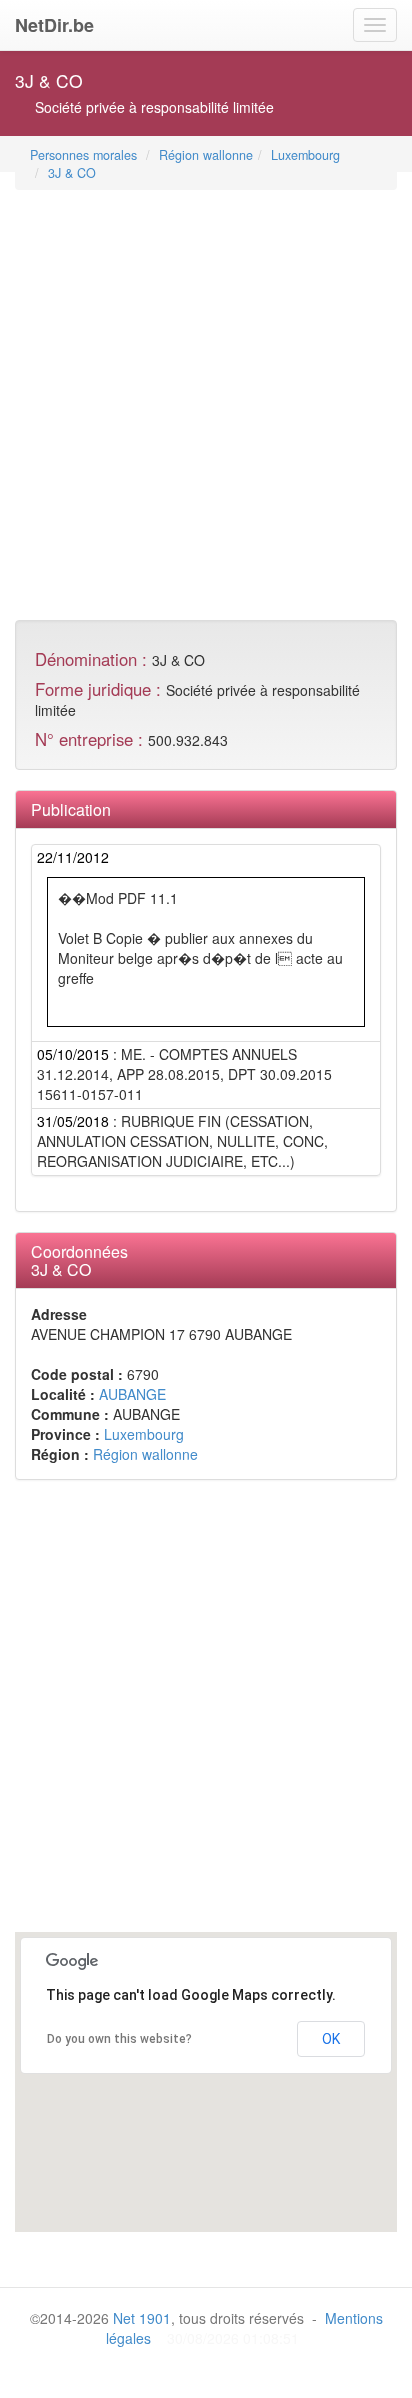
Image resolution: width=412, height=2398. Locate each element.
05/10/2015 (73, 1054)
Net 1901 (142, 2318)
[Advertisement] (206, 398)
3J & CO (72, 173)
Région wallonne (206, 155)
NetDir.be (54, 25)
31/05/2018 (73, 1121)
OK (331, 2039)
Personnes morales (83, 155)
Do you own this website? (119, 2039)
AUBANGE (132, 1394)
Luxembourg (305, 155)
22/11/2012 (73, 857)
